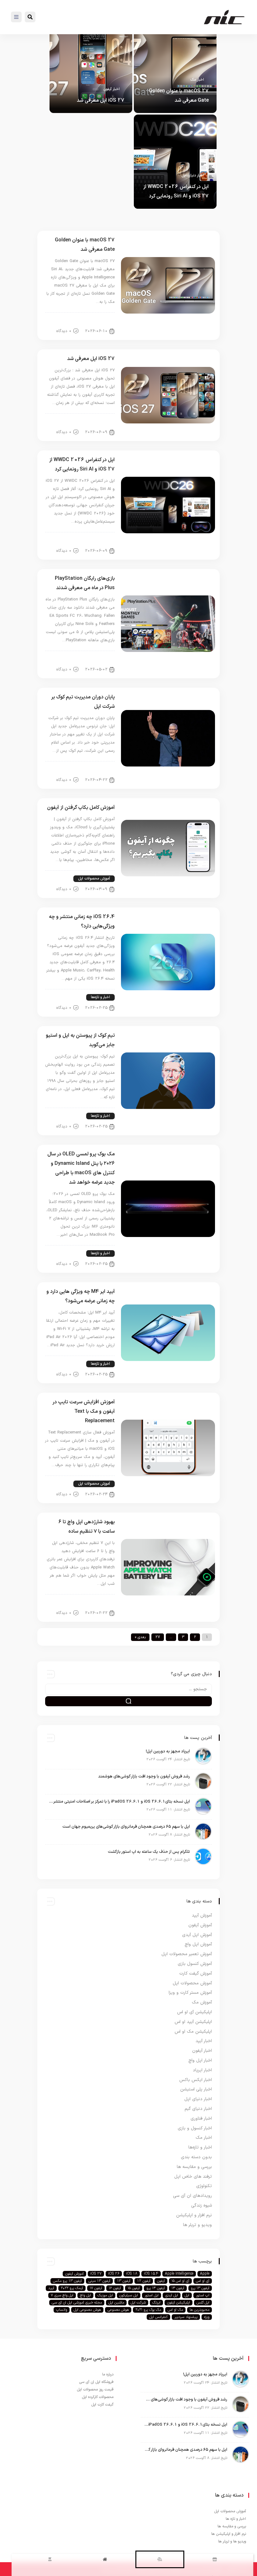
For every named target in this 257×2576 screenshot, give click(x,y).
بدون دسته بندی (68, 1116)
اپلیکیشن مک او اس (193, 2032)
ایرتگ (156, 2303)
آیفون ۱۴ (178, 2288)
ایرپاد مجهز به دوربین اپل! (168, 1751)
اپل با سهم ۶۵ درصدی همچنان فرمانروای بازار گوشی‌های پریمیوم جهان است (126, 1827)
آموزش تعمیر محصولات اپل (187, 1954)
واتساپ (62, 2310)
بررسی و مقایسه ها (194, 2167)
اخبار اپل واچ (200, 2060)
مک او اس (175, 2310)
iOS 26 (114, 2274)
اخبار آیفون (112, 89)
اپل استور (152, 2295)
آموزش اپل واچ (99, 1602)
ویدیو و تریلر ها (197, 2225)
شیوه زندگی (202, 2205)
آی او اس (203, 2281)
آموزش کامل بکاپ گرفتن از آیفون (81, 808)
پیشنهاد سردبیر (186, 2317)
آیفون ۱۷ (96, 2288)
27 (158, 1637)
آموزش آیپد (202, 1915)
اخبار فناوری (201, 2119)
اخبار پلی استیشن (196, 2089)
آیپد (51, 2288)
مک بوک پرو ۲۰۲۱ (148, 2310)
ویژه (207, 2317)
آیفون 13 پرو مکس (67, 2281)
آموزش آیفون (200, 1925)
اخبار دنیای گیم (198, 2109)
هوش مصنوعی (118, 2310)
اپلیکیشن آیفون (178, 2303)
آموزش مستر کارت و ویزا (190, 1993)
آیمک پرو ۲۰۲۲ (72, 2288)
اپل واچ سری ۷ (62, 2295)
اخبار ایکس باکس (196, 2080)
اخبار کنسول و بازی (96, 659)
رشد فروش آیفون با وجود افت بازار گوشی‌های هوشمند (144, 1777)
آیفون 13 (124, 2281)
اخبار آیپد (204, 2041)
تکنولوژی (204, 2186)
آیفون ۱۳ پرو (200, 2288)
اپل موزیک (105, 2295)
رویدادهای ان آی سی (192, 2196)
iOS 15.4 (151, 2274)
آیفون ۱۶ (115, 2288)
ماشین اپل (116, 2303)
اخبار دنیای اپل (193, 175)
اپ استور (203, 2295)
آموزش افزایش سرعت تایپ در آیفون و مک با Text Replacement (84, 1412)
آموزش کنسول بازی (195, 1964)
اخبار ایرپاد (202, 2070)
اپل (187, 2295)
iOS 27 (96, 2274)
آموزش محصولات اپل (94, 879)
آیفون (161, 2281)
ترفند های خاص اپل (193, 2177)
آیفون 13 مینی (99, 2281)
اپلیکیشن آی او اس (194, 2012)
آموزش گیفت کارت (196, 1974)
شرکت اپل (138, 2303)
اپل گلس (203, 2303)
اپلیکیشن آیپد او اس (193, 2022)
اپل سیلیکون (129, 2295)
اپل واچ (85, 2295)
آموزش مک (202, 2002)
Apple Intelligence (179, 2274)
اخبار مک (197, 80)
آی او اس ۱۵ (180, 2281)
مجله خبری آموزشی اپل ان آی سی (77, 2303)
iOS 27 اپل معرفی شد (101, 100)
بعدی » (140, 1637)
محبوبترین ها (199, 2310)
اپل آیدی (172, 2295)
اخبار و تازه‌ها (100, 997)
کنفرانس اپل (158, 2317)
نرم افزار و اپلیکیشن (194, 2215)
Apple (205, 2274)
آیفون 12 (144, 2281)
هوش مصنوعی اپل (87, 2310)
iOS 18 (132, 2274)
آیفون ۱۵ (134, 2288)
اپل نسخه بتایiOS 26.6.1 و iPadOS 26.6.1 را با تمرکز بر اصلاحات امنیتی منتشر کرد (119, 1802)
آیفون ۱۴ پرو (156, 2288)
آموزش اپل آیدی (197, 1935)
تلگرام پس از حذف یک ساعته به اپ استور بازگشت (149, 1852)
